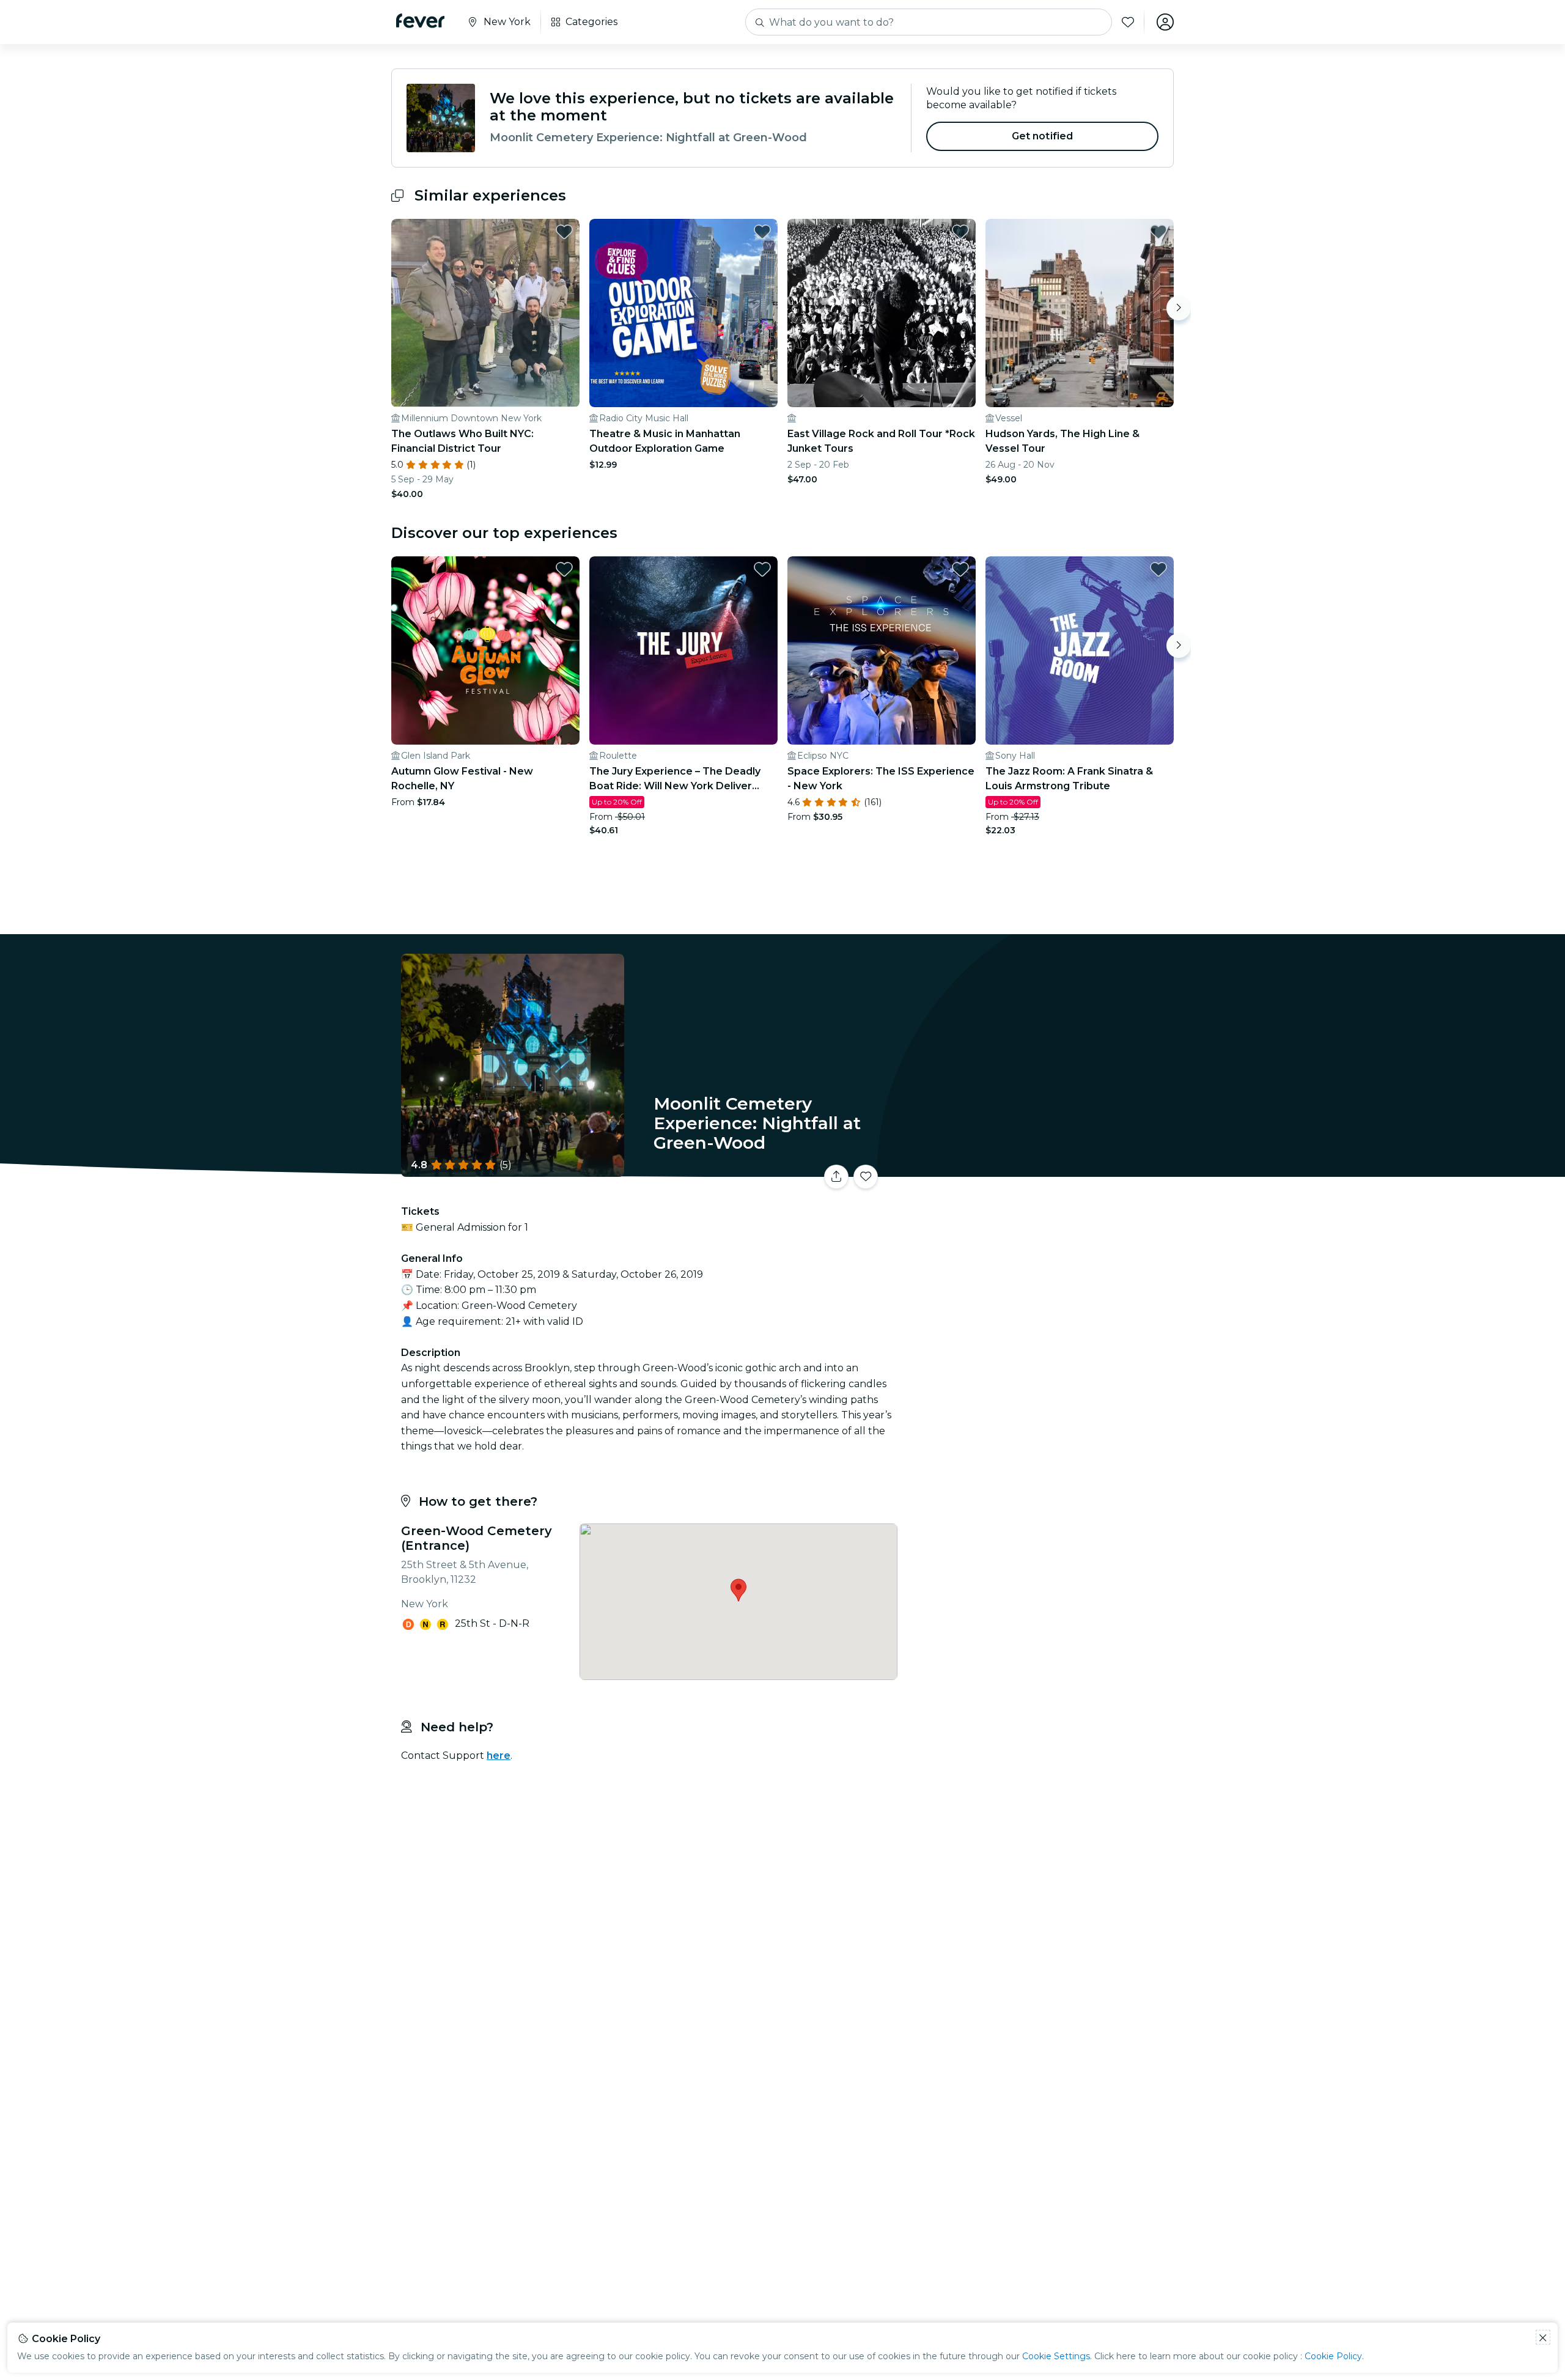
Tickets (1038, 1169)
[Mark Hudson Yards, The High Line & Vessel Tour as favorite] (1158, 232)
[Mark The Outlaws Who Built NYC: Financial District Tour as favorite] (564, 232)
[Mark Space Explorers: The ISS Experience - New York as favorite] (960, 569)
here (499, 1756)
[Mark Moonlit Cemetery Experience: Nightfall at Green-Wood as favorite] (866, 1177)
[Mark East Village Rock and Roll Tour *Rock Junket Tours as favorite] (960, 232)
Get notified (1043, 136)
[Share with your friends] (836, 1177)
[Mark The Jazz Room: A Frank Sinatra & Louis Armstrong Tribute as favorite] (1158, 569)
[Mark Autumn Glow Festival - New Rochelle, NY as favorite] (564, 569)
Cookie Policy (1333, 2356)
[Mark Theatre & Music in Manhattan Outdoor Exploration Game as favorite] (762, 232)
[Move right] (1179, 308)
